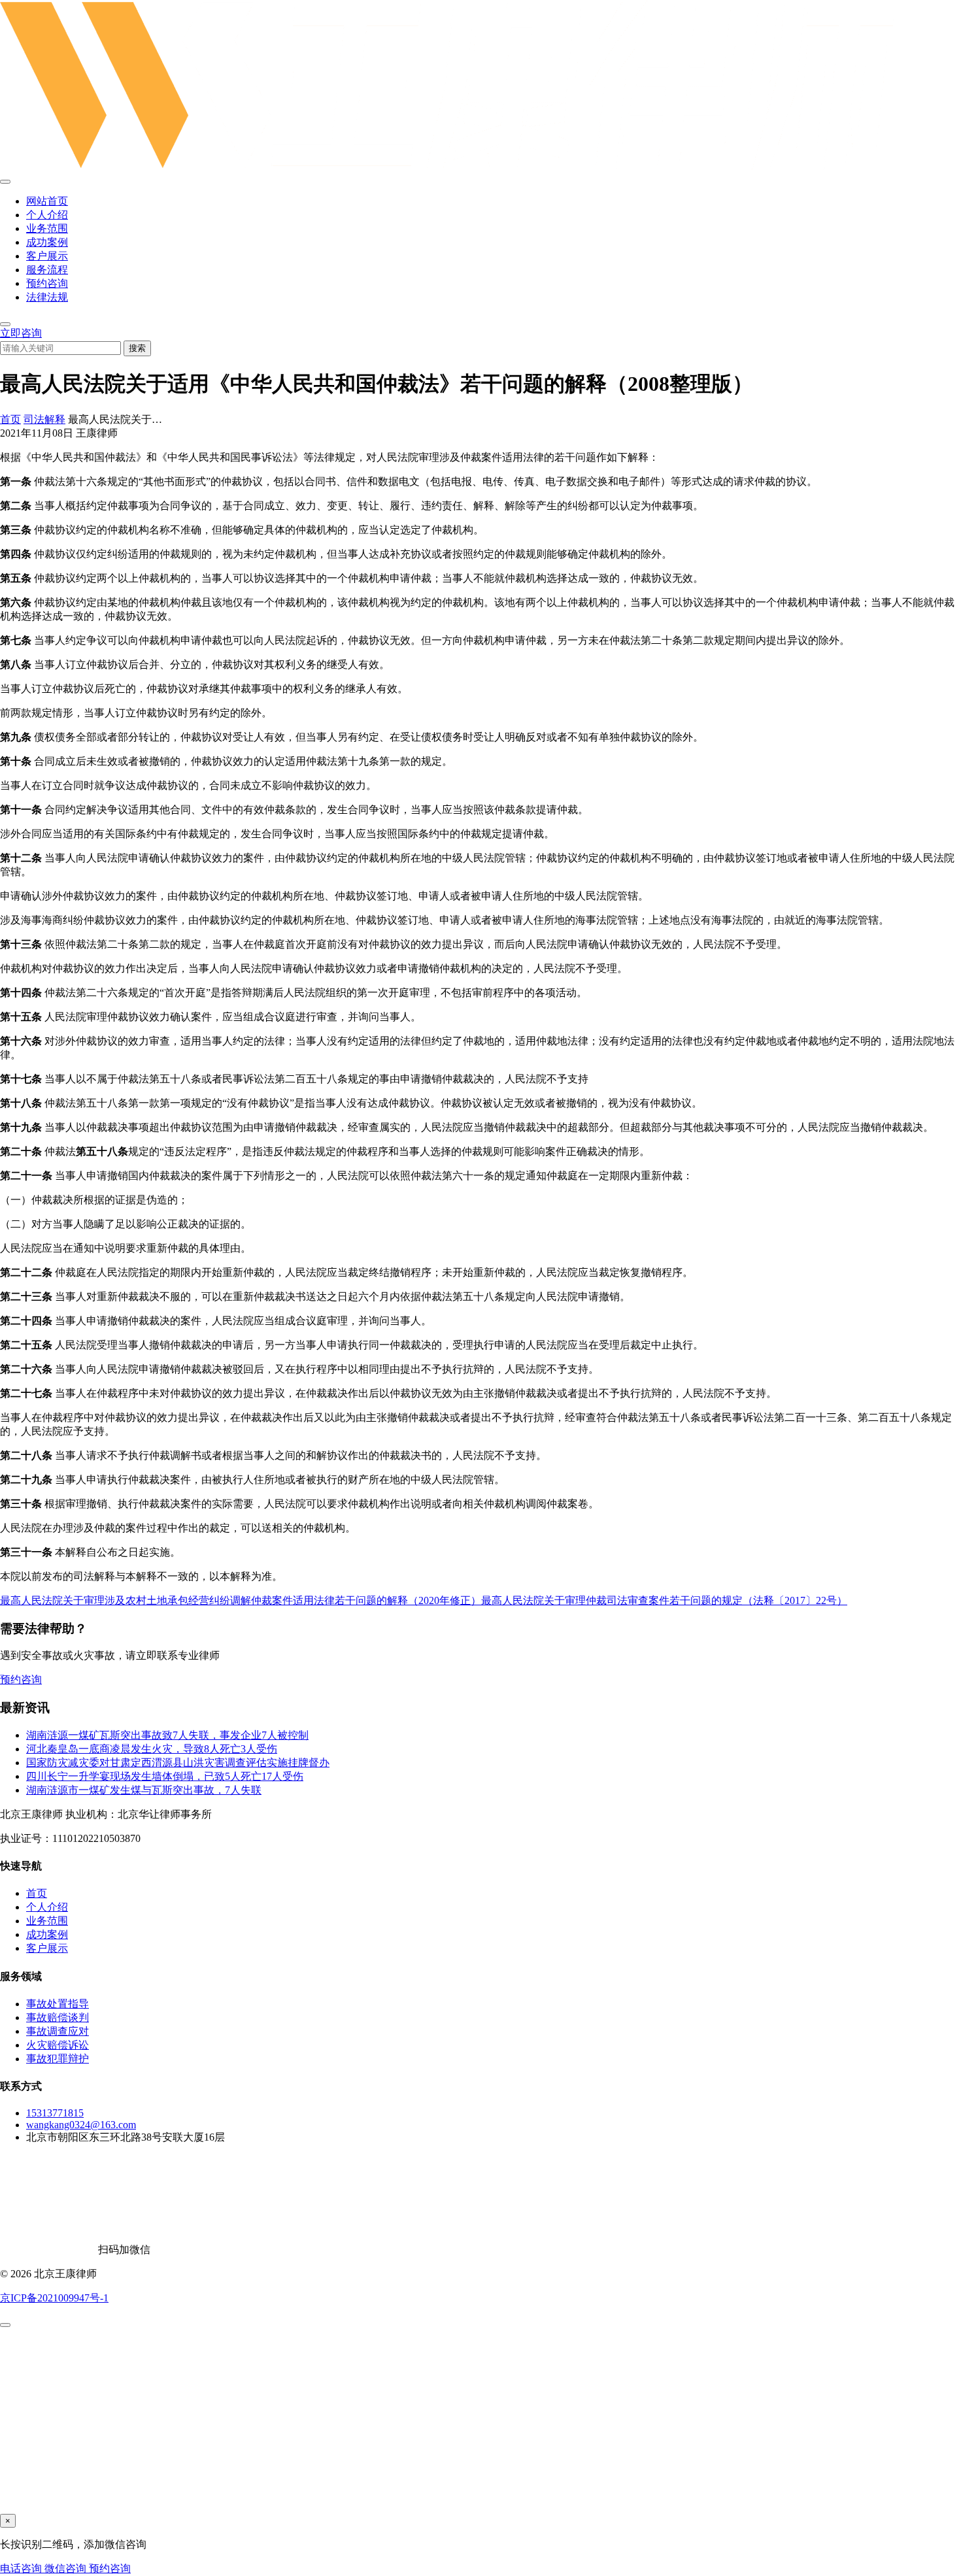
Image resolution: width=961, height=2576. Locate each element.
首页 (10, 419)
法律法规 (47, 297)
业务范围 (47, 228)
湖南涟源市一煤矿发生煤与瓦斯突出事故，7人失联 (144, 1790)
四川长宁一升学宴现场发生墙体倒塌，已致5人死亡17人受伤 (165, 1776)
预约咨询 (47, 283)
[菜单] (5, 182)
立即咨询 (21, 333)
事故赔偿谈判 (58, 2017)
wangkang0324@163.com (81, 2125)
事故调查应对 (58, 2031)
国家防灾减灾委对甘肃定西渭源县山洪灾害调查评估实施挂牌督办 (178, 1763)
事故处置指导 (58, 2004)
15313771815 (55, 2113)
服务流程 (47, 270)
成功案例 (47, 242)
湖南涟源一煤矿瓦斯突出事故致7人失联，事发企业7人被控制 (167, 1735)
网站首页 (47, 201)
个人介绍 (47, 215)
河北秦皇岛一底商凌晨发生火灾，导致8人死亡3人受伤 (152, 1749)
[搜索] (5, 324)
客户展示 (47, 256)
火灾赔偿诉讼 (58, 2045)
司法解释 (44, 419)
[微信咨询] (5, 2325)
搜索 (137, 348)
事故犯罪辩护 (58, 2059)
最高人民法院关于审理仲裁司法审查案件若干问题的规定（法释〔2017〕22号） (664, 1600)
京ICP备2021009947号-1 (54, 2298)
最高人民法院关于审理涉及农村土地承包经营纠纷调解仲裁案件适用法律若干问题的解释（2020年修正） (241, 1600)
